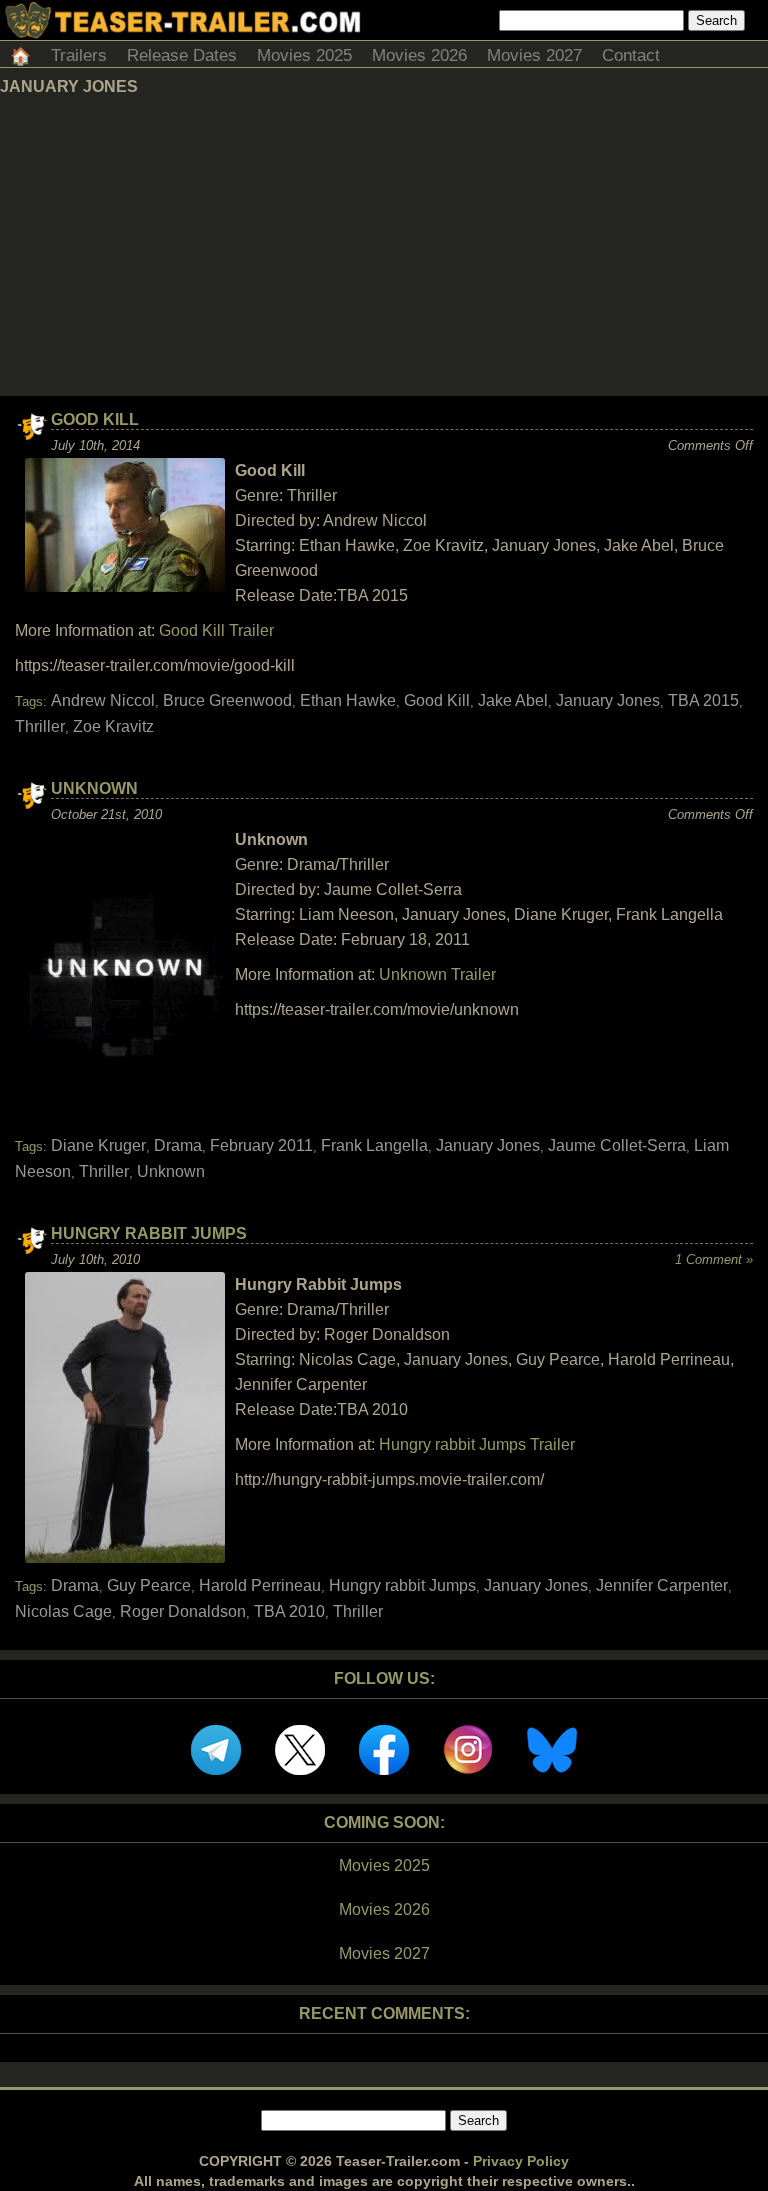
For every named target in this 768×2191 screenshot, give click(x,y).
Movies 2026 (419, 55)
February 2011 (261, 1145)
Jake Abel (513, 700)
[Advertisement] (384, 246)
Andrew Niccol (103, 700)
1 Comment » (714, 1259)
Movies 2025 (304, 55)
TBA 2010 (289, 1611)
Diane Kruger (98, 1145)
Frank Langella (374, 1145)
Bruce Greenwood (227, 700)
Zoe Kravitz (113, 726)
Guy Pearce (149, 1585)
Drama (178, 1145)
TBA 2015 (703, 700)
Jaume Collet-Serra (617, 1145)
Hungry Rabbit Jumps (149, 1233)
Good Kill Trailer (216, 630)
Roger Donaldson (183, 1611)
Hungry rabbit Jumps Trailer (477, 1444)
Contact (631, 55)
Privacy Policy (521, 2161)
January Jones (608, 700)
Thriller (40, 726)
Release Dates (182, 55)
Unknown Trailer (437, 974)
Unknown (94, 788)
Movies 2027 (534, 55)
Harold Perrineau (260, 1585)
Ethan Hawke (348, 700)
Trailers (79, 55)
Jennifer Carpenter (662, 1585)
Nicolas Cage (63, 1611)
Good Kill (95, 419)
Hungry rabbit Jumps (402, 1585)
